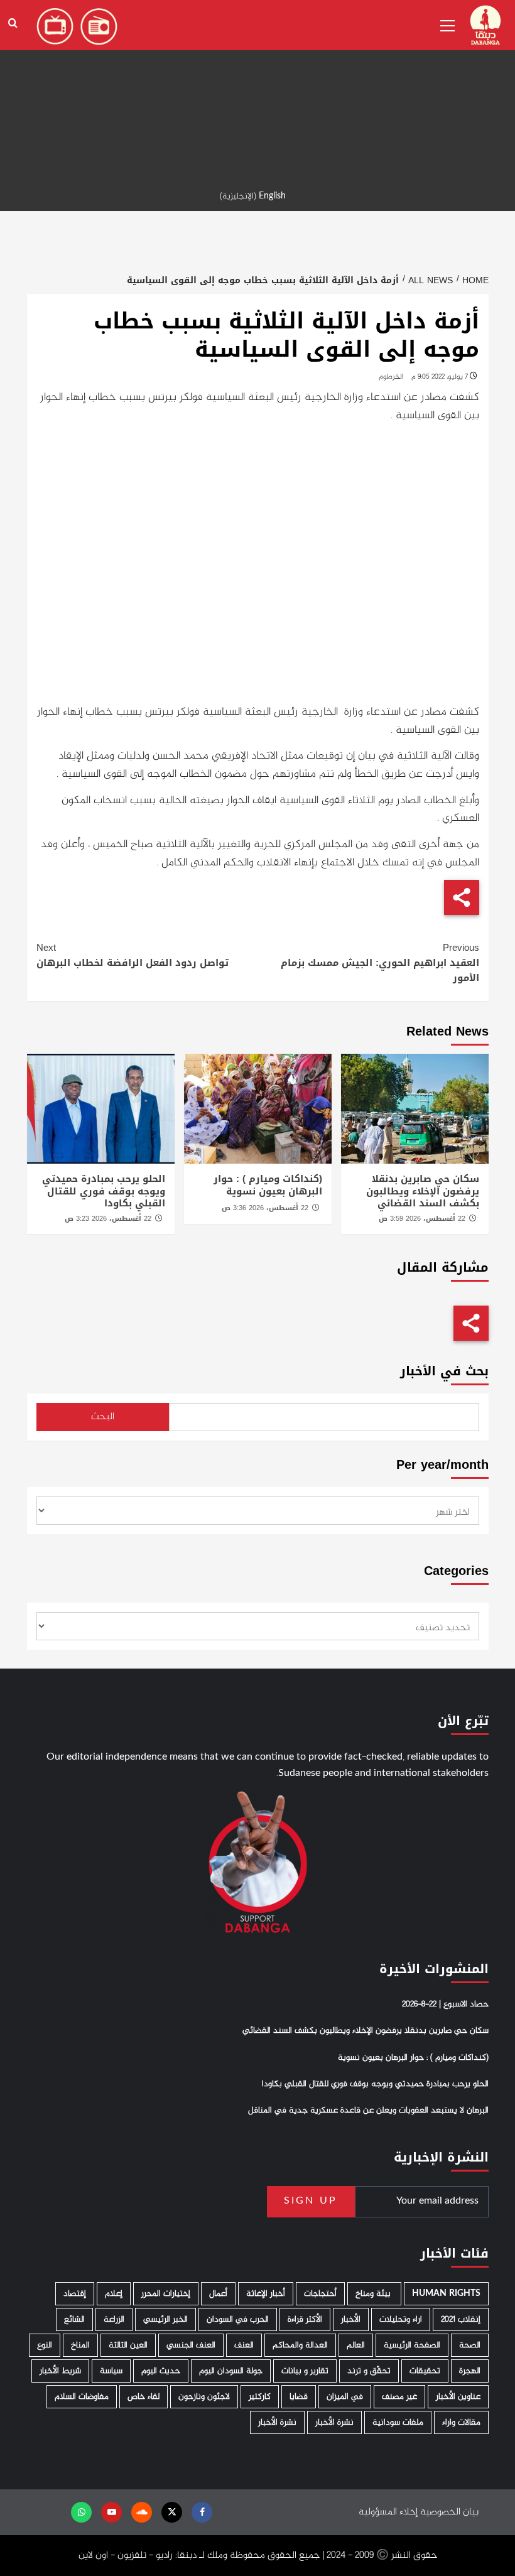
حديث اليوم (161, 2371)
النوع (45, 2345)
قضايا (299, 2397)
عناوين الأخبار (458, 2397)
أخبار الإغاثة (266, 2294)
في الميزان (345, 2397)
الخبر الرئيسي (165, 2319)
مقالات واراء (461, 2422)
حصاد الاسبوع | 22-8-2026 (445, 2005)
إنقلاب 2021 (461, 2319)
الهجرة (470, 2371)
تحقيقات (425, 2371)
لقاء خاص (144, 2397)
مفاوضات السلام (82, 2397)
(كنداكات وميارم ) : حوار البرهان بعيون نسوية (268, 1185)
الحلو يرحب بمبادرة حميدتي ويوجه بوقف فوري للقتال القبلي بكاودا (104, 1191)
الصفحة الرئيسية (412, 2345)
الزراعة (114, 2319)
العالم (356, 2345)
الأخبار (351, 2319)
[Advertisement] (257, 88)
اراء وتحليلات (401, 2319)
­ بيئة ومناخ (374, 2294)
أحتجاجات (320, 2294)
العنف (244, 2345)
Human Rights (446, 2294)
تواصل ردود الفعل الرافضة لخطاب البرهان (133, 955)
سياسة (111, 2371)
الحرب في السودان (238, 2319)
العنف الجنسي (191, 2345)
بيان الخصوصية (449, 2512)
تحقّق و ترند (369, 2371)
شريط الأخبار (60, 2371)
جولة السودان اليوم (231, 2371)
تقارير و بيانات (305, 2371)
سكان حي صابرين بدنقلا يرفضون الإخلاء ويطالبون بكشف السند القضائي (423, 1191)
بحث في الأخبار (444, 1371)
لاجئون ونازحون (204, 2397)
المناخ (80, 2345)
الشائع (74, 2319)
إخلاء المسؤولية (388, 2512)
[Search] (13, 24)
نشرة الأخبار (334, 2422)
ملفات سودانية (398, 2422)
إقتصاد (75, 2294)
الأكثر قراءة (305, 2319)
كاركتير (260, 2397)
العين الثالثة (128, 2345)
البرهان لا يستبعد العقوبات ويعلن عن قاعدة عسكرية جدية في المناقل (368, 2111)
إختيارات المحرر (166, 2294)
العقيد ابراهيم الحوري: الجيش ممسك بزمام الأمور (380, 963)
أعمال (218, 2294)
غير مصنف (399, 2397)
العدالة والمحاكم (300, 2345)
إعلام (114, 2294)
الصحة (470, 2345)
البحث (103, 1417)
